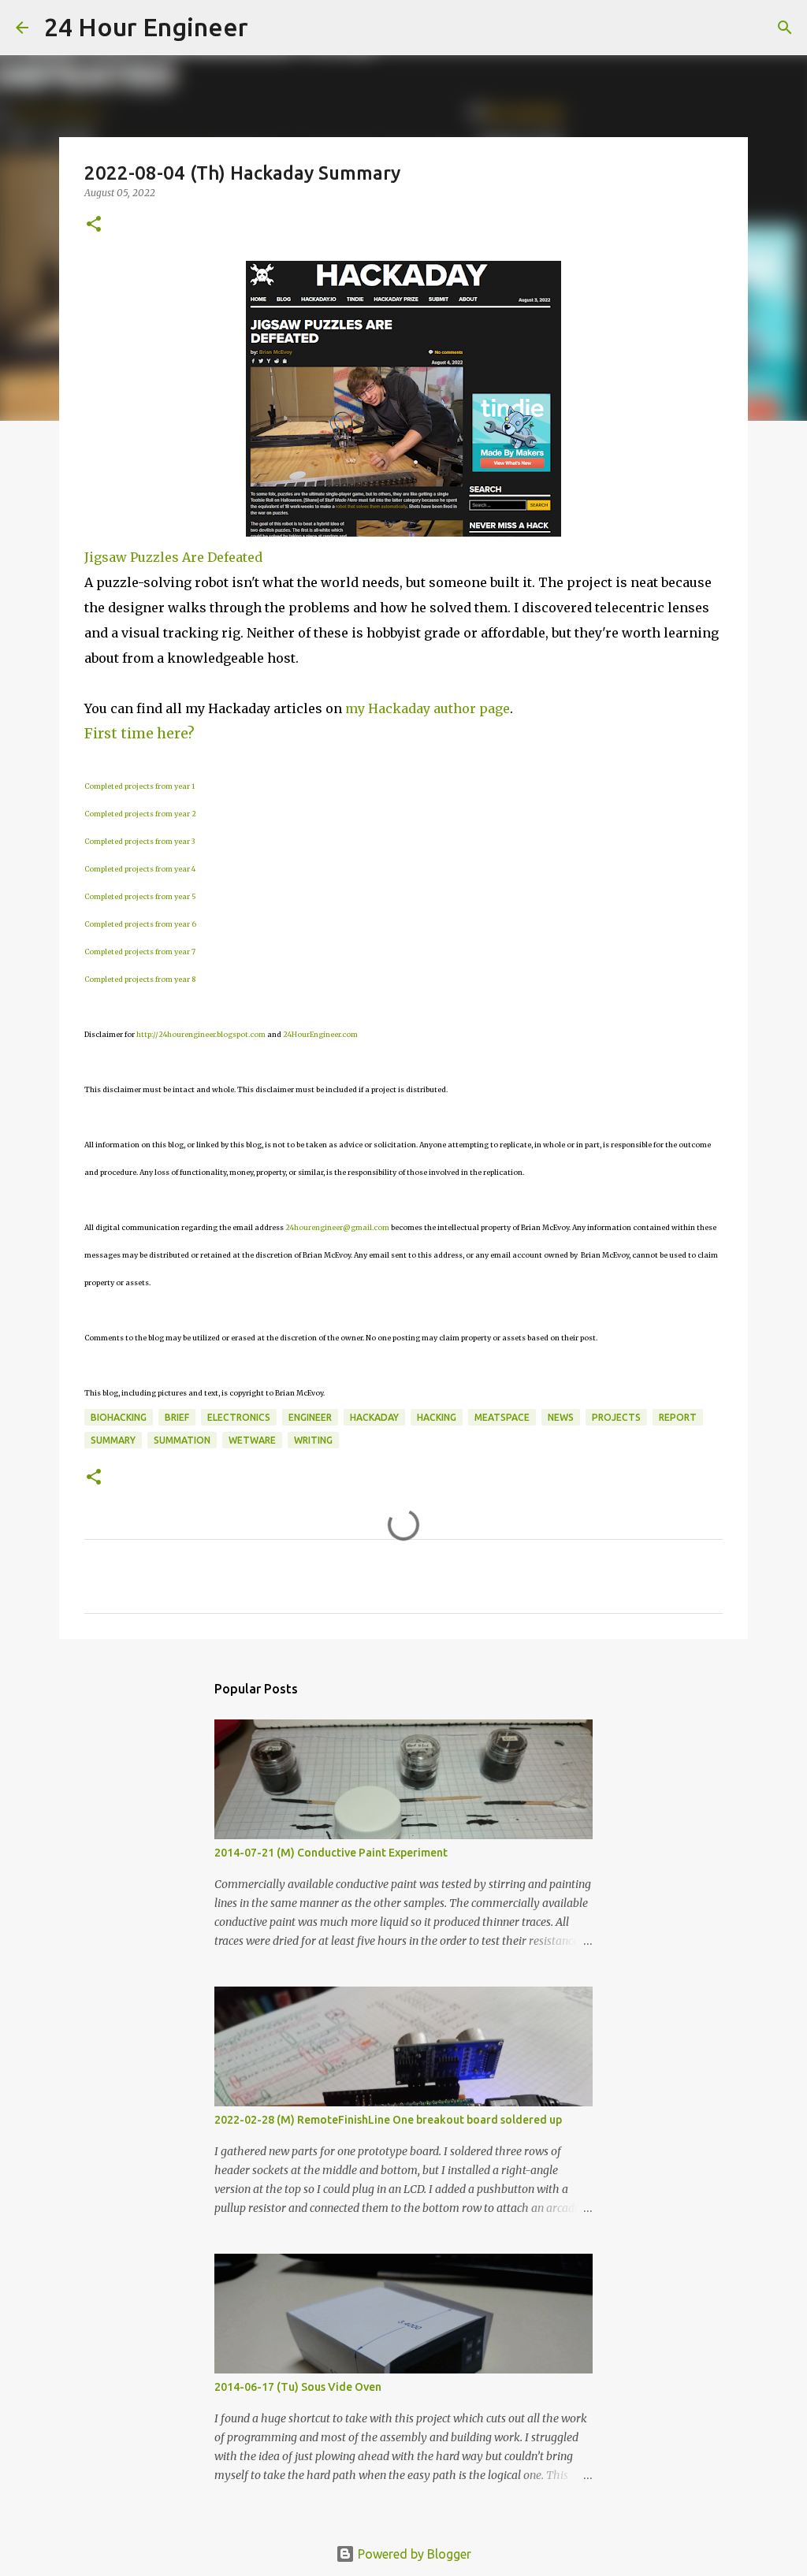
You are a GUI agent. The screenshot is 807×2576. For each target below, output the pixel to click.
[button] (94, 225)
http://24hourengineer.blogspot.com (201, 1034)
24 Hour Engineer (146, 27)
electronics (239, 1417)
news (561, 1417)
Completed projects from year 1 (139, 786)
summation (182, 1440)
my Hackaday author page (428, 708)
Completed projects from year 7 (140, 952)
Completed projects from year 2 (140, 814)
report (678, 1417)
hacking (437, 1417)
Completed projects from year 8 (140, 979)
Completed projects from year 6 (140, 924)
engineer (310, 1417)
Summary (113, 1440)
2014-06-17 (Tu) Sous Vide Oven (298, 2387)
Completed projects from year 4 (140, 869)
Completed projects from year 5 (140, 896)
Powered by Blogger (413, 2554)
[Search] (270, 28)
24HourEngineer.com (320, 1034)
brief (177, 1417)
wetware (252, 1440)
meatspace (502, 1417)
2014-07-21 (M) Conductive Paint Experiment (331, 1853)
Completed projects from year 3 (139, 841)
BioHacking (119, 1417)
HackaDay (374, 1417)
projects (616, 1417)
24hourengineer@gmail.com (337, 1227)
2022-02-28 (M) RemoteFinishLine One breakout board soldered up (388, 2120)
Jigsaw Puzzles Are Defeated (173, 557)
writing (313, 1440)
